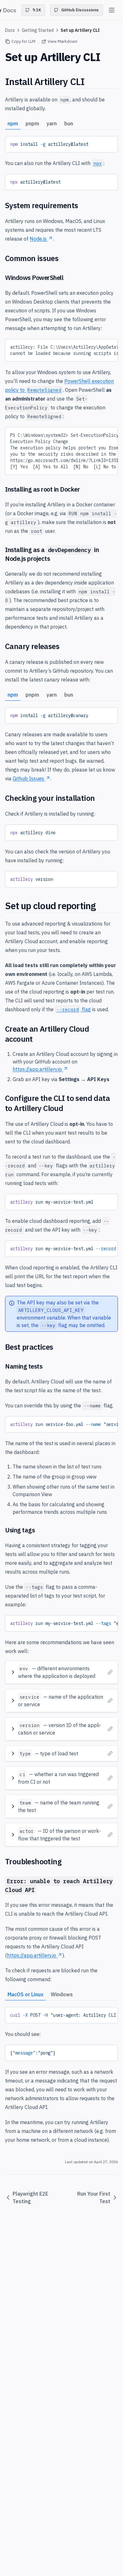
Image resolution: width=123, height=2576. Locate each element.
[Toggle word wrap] (98, 143)
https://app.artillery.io (37, 1069)
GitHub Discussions (80, 10)
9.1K (37, 10)
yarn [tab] (52, 123)
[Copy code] (108, 143)
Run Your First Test (94, 2197)
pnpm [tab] (32, 123)
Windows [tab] (62, 1994)
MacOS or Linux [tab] (25, 1994)
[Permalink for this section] (90, 81)
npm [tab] (13, 123)
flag (74, 1009)
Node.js (38, 239)
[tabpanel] (61, 144)
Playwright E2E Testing (30, 2197)
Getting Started (38, 30)
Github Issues (28, 778)
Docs (10, 30)
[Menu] (112, 10)
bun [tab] (69, 123)
